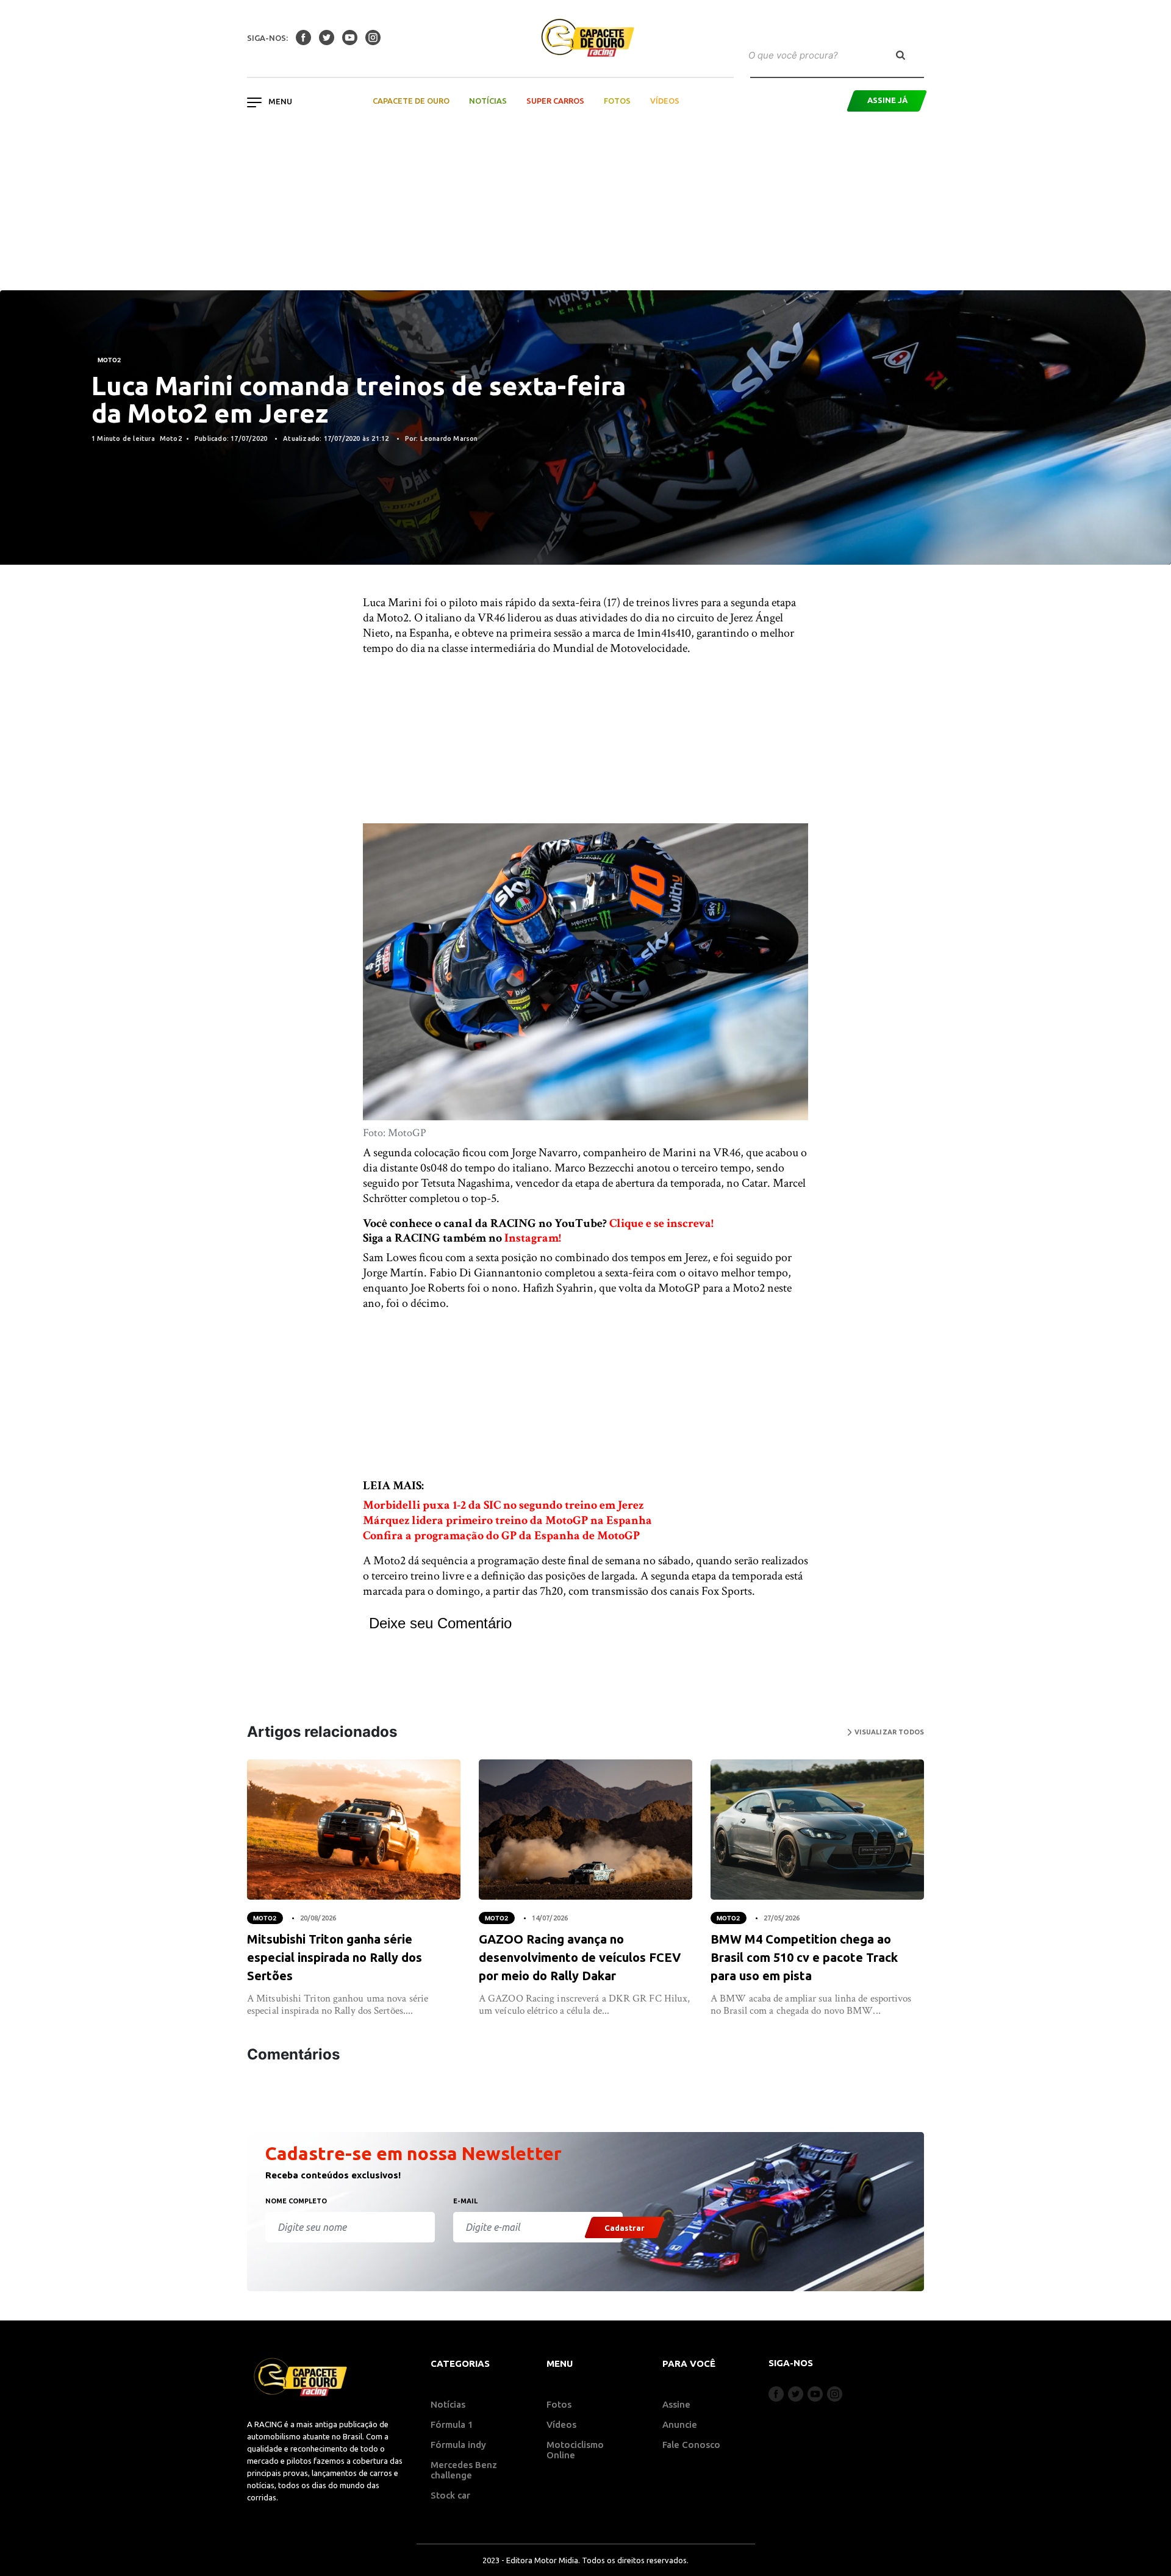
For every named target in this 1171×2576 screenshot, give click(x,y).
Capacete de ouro (411, 101)
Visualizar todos (888, 1732)
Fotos (617, 101)
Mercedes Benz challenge (464, 2470)
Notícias (488, 101)
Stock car (450, 2495)
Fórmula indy (458, 2445)
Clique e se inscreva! (661, 1223)
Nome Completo (296, 2201)
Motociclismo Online (575, 2450)
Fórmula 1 (452, 2424)
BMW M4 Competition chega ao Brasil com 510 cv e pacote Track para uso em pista (804, 1957)
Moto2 (109, 360)
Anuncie (680, 2424)
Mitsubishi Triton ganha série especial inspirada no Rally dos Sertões (335, 1957)
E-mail (465, 2201)
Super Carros (555, 101)
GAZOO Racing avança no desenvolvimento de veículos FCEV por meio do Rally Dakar (580, 1957)
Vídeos (665, 101)
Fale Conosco (691, 2445)
